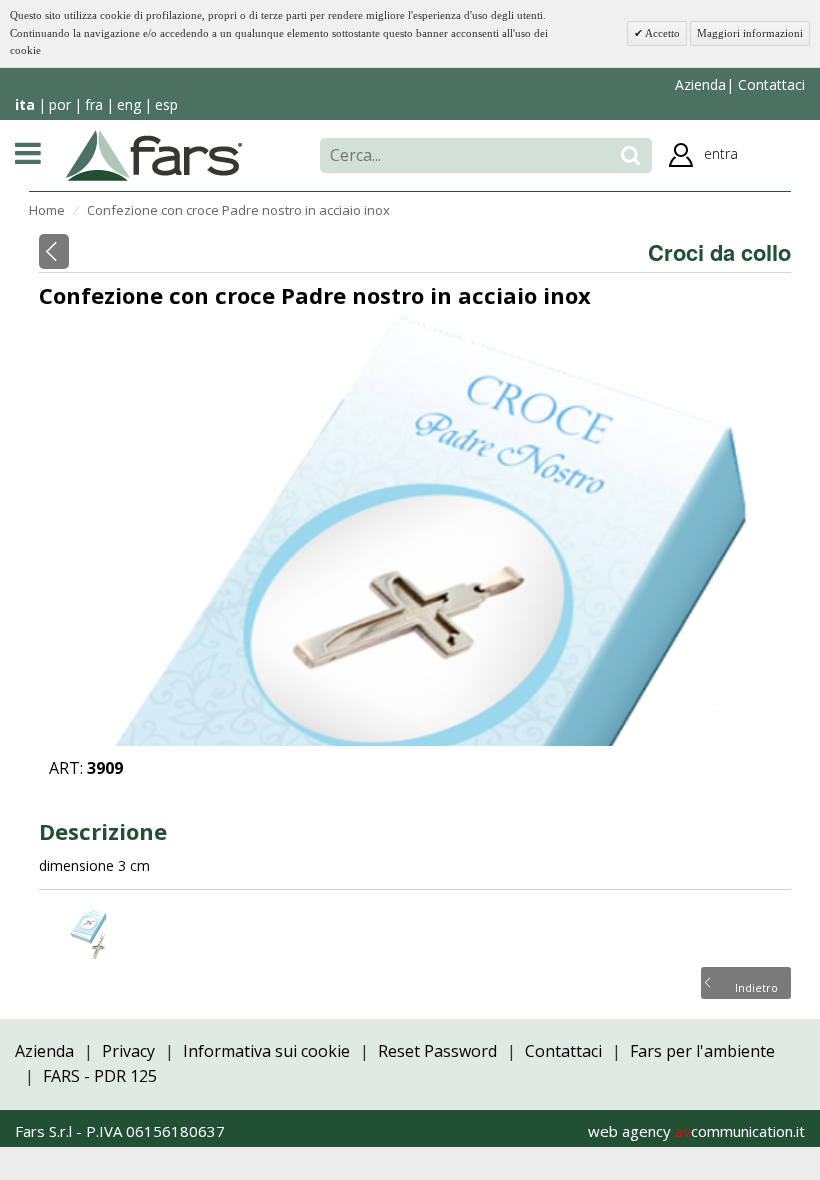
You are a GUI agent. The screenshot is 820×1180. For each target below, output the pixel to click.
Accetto (661, 33)
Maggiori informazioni (750, 33)
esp (166, 104)
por (60, 104)
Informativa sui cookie (266, 1051)
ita (25, 104)
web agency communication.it (696, 1131)
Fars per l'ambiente (702, 1051)
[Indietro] (54, 251)
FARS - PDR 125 (100, 1076)
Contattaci (769, 84)
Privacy (128, 1051)
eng (129, 104)
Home (47, 210)
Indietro (756, 986)
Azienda (700, 84)
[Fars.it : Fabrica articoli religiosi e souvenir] (154, 154)
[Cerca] (630, 155)
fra (94, 104)
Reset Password (437, 1051)
